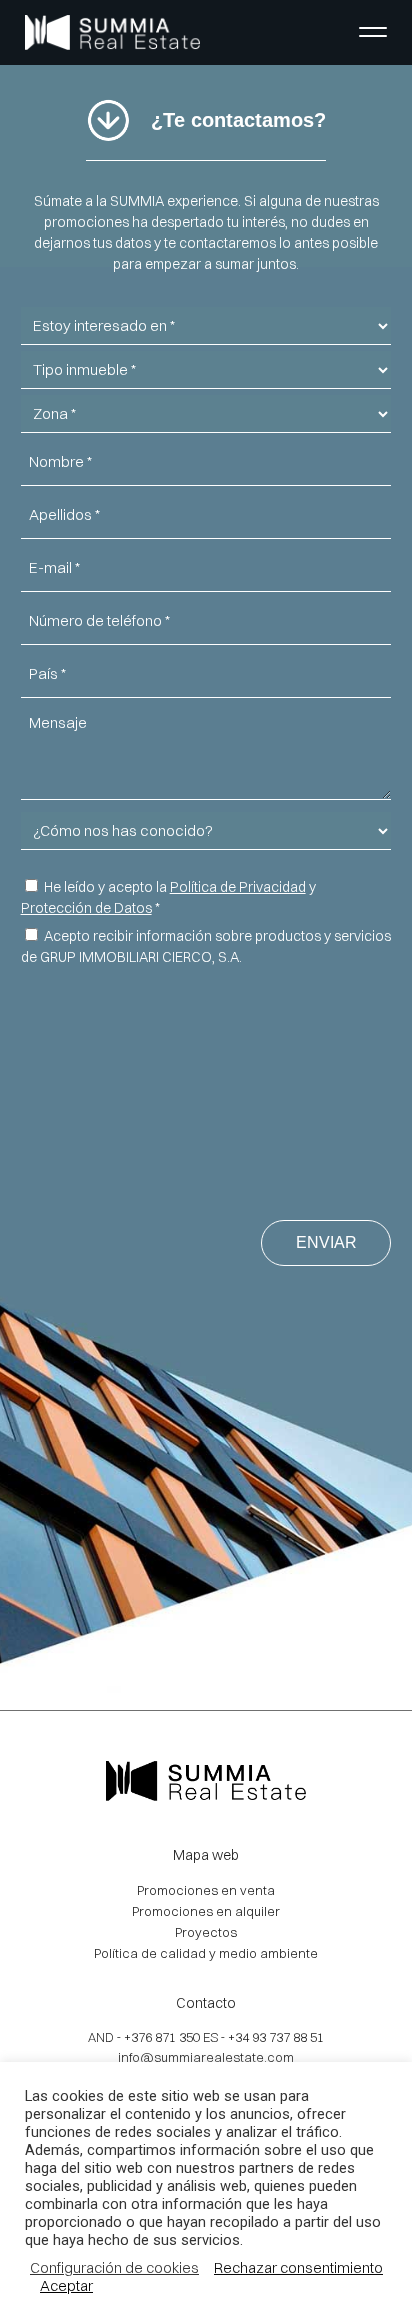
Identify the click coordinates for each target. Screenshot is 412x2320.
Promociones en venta (206, 1890)
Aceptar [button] (66, 2286)
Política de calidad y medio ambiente (206, 1953)
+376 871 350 (162, 2037)
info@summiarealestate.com (206, 2057)
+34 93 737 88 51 (276, 2037)
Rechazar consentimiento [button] (298, 2268)
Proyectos (206, 1932)
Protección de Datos (86, 908)
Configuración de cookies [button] (114, 2268)
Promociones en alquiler (206, 1911)
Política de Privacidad (238, 887)
